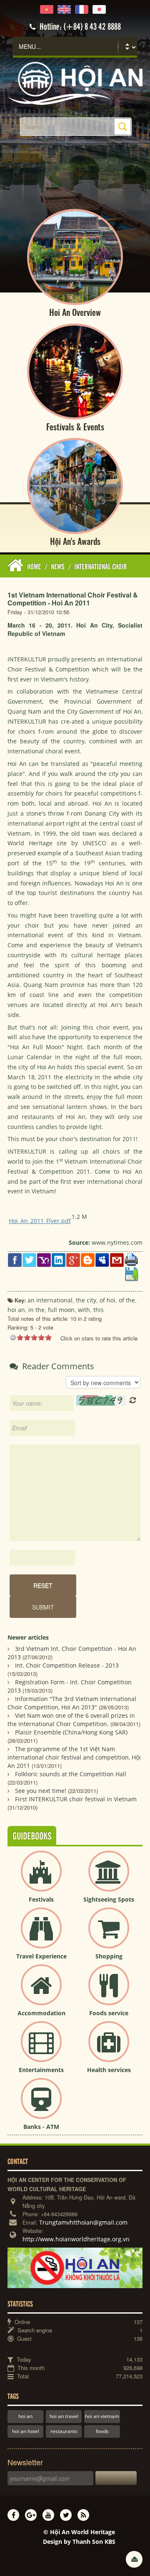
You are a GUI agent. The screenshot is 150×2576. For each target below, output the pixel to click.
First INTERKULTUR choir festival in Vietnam (76, 1799)
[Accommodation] (41, 1992)
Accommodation (41, 2013)
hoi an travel (64, 2416)
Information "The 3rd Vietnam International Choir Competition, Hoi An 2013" (72, 1703)
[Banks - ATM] (41, 2105)
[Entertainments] (41, 2048)
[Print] (131, 1259)
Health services (109, 2070)
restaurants (64, 2431)
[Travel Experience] (41, 1935)
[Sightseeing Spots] (109, 1878)
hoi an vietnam (102, 2416)
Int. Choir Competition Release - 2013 (67, 1665)
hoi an (25, 2416)
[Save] (131, 1274)
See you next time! (41, 1791)
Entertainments (41, 2070)
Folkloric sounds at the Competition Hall (71, 1774)
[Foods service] (109, 1992)
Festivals (41, 1899)
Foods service (109, 2013)
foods (102, 2431)
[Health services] (109, 2048)
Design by (79, 2542)
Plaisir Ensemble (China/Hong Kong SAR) (71, 1732)
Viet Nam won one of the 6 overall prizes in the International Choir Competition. (71, 1720)
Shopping (109, 1956)
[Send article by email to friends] (117, 1260)
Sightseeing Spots (109, 1899)
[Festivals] (41, 1878)
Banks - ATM (41, 2127)
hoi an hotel (26, 2431)
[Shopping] (109, 1935)
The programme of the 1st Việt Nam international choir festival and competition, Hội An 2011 (74, 1757)
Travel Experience (41, 1956)
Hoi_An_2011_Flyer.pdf (40, 1221)
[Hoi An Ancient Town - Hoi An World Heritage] (75, 83)
